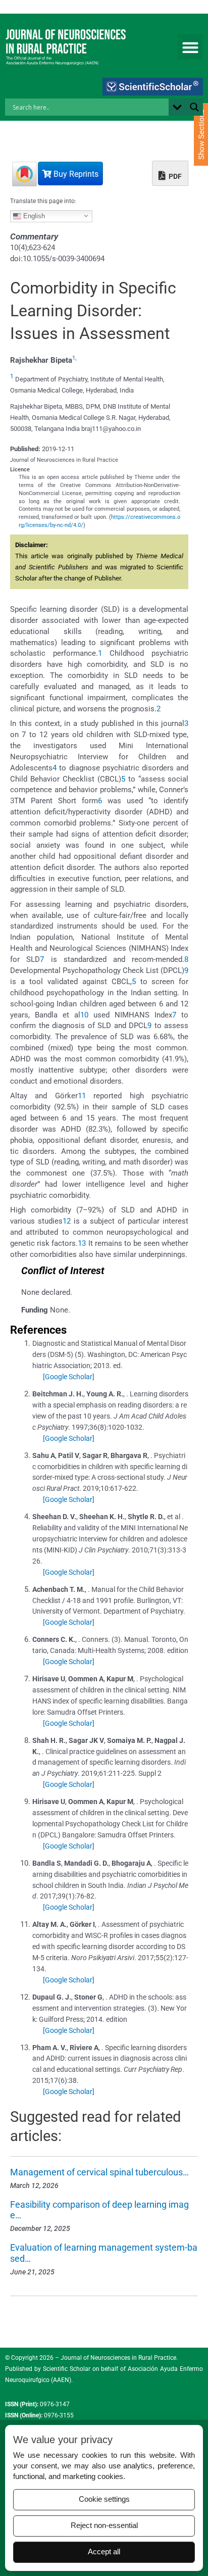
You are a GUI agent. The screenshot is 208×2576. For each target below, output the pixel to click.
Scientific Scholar (66, 2369)
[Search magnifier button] (194, 107)
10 (84, 1015)
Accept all (104, 2552)
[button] (190, 47)
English (33, 215)
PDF (174, 176)
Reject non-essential (104, 2525)
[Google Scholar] (69, 1377)
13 (82, 1243)
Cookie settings (104, 2499)
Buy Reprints (75, 174)
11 (82, 1096)
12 (67, 1221)
